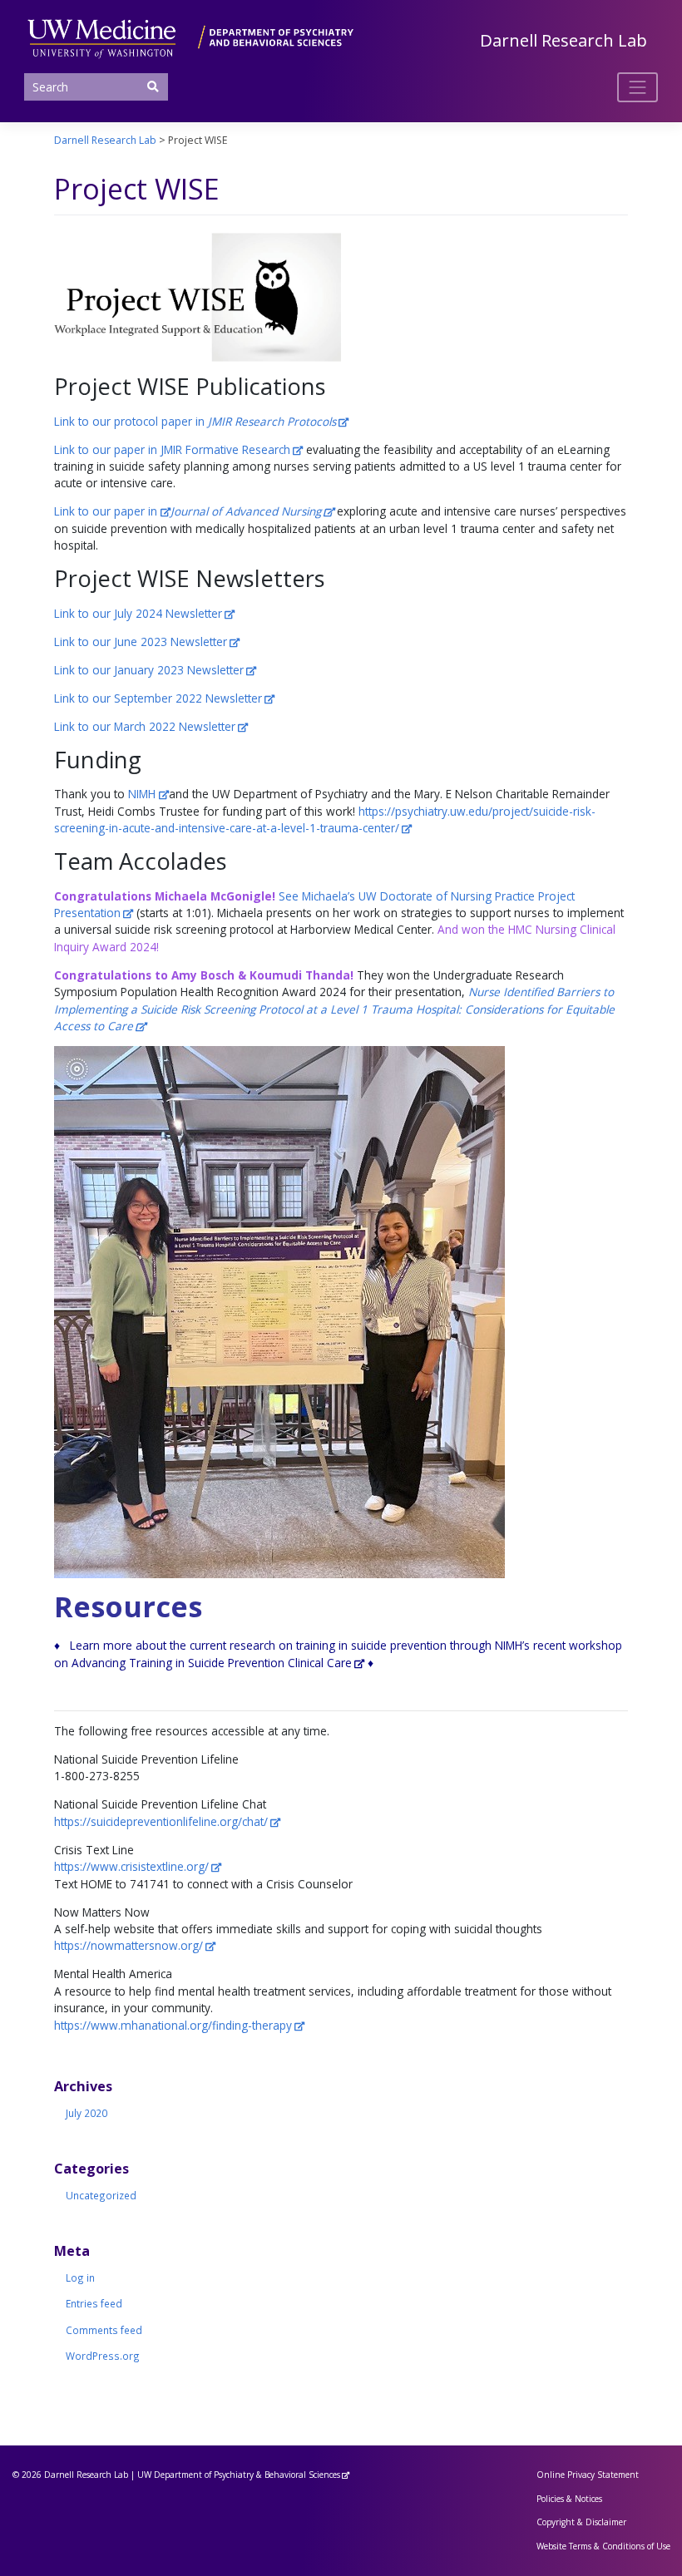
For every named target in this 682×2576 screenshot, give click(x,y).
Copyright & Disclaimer (581, 2522)
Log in (80, 2277)
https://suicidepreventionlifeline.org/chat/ (161, 1821)
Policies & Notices (569, 2499)
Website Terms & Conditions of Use (603, 2546)
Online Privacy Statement (588, 2475)
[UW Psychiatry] (190, 36)
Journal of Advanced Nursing (246, 511)
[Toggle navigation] (638, 87)
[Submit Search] (152, 86)
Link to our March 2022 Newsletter (145, 726)
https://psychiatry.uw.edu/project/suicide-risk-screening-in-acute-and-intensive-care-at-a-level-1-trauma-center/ (325, 819)
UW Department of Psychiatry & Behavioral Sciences (239, 2475)
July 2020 (86, 2113)
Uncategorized (101, 2195)
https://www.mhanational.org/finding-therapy (173, 2025)
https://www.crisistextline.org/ (131, 1866)
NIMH (143, 794)
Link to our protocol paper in (195, 421)
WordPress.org (103, 2356)
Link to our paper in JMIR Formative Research (172, 449)
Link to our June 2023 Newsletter (141, 642)
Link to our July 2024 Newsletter (138, 613)
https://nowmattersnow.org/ (128, 1945)
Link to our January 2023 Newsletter (149, 670)
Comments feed (104, 2330)
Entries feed (94, 2303)
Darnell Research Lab (563, 40)
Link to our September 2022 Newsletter (158, 698)
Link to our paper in (107, 511)
